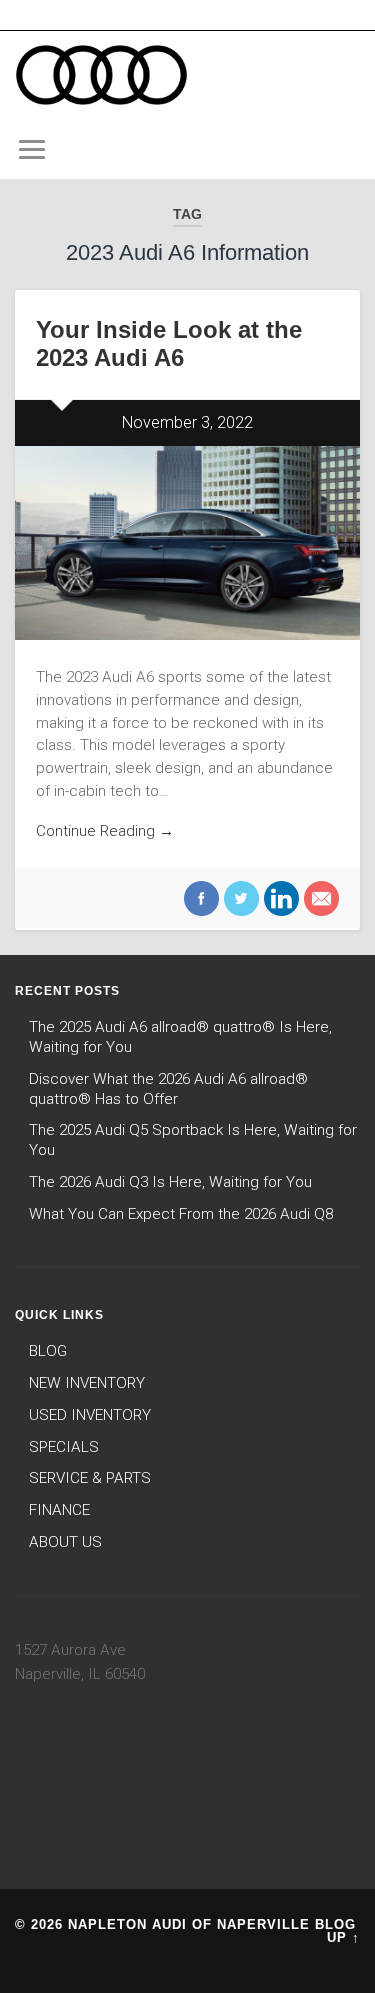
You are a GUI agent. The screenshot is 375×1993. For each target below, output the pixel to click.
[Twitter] (239, 900)
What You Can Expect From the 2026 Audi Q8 (181, 1214)
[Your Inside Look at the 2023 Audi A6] (187, 543)
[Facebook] (201, 900)
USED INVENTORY (90, 1415)
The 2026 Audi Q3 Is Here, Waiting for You (170, 1182)
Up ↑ (343, 1937)
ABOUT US (65, 1542)
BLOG (48, 1351)
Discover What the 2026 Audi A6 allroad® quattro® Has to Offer (168, 1089)
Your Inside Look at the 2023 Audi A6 (169, 344)
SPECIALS (64, 1447)
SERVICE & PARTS (90, 1478)
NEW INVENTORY (87, 1383)
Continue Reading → (105, 831)
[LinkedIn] (279, 900)
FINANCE (59, 1510)
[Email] (319, 900)
